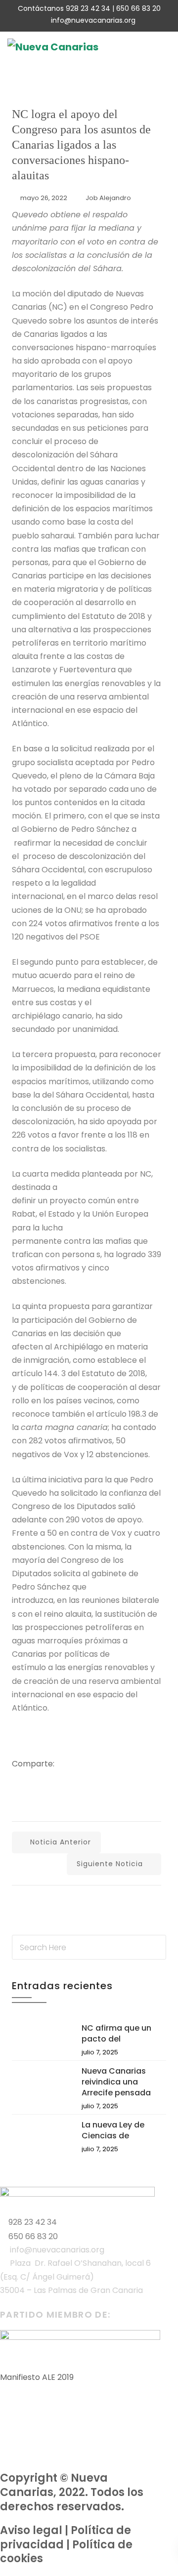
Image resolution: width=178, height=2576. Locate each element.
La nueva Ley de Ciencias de (113, 2130)
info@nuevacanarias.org (93, 20)
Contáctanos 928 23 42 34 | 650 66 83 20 (89, 8)
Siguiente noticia (110, 1864)
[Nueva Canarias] (53, 47)
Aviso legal (31, 2530)
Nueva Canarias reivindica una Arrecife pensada (116, 2082)
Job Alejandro (108, 198)
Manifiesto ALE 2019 (37, 2377)
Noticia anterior (61, 1842)
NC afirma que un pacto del (116, 2033)
